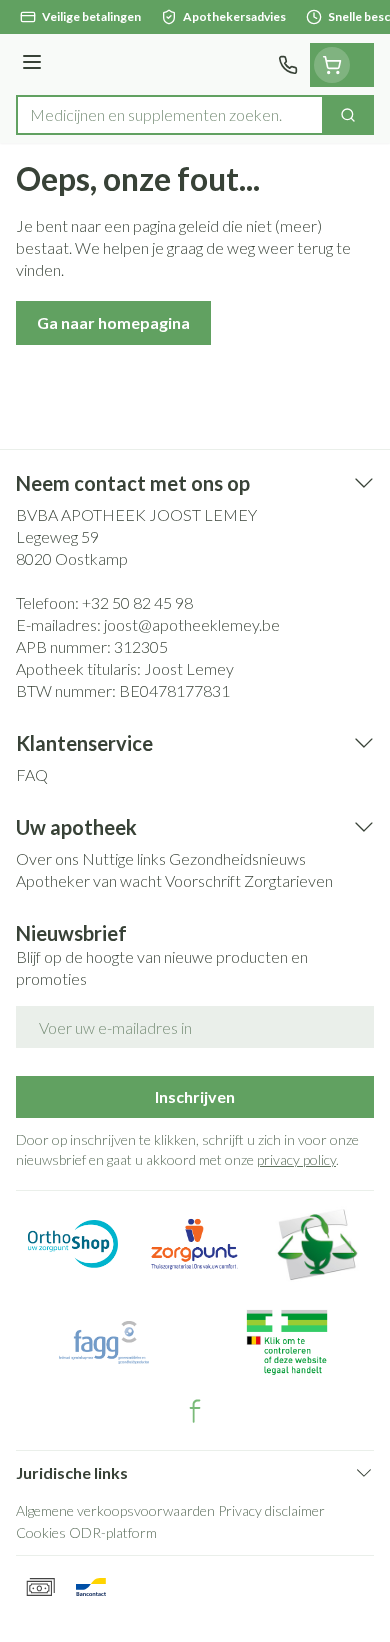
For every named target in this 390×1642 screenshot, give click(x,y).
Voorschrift (203, 880)
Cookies (41, 1532)
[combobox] (170, 115)
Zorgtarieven (288, 880)
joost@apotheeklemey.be (192, 624)
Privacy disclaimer (271, 1510)
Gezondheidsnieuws (237, 858)
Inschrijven (195, 1096)
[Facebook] (195, 1411)
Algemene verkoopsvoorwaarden (115, 1510)
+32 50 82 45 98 (137, 602)
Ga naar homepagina (113, 322)
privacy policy (296, 1159)
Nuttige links (124, 858)
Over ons (47, 858)
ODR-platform (113, 1532)
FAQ (32, 774)
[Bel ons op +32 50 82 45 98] (288, 65)
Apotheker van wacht (89, 880)
